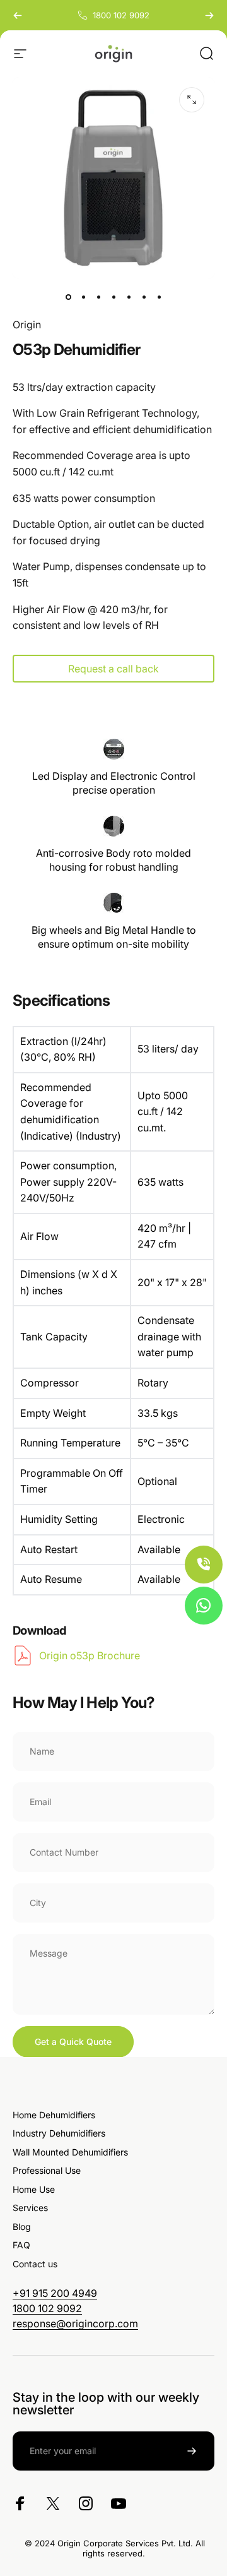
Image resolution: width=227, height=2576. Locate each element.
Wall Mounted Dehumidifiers (70, 2152)
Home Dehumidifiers (54, 2115)
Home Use (34, 2189)
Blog (22, 2227)
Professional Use (47, 2170)
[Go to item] (68, 297)
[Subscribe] (192, 2451)
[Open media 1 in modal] (192, 100)
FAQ (21, 2245)
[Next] (209, 15)
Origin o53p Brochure (90, 1655)
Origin (27, 325)
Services (30, 2208)
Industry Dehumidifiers (59, 2133)
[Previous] (18, 15)
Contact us (35, 2264)
